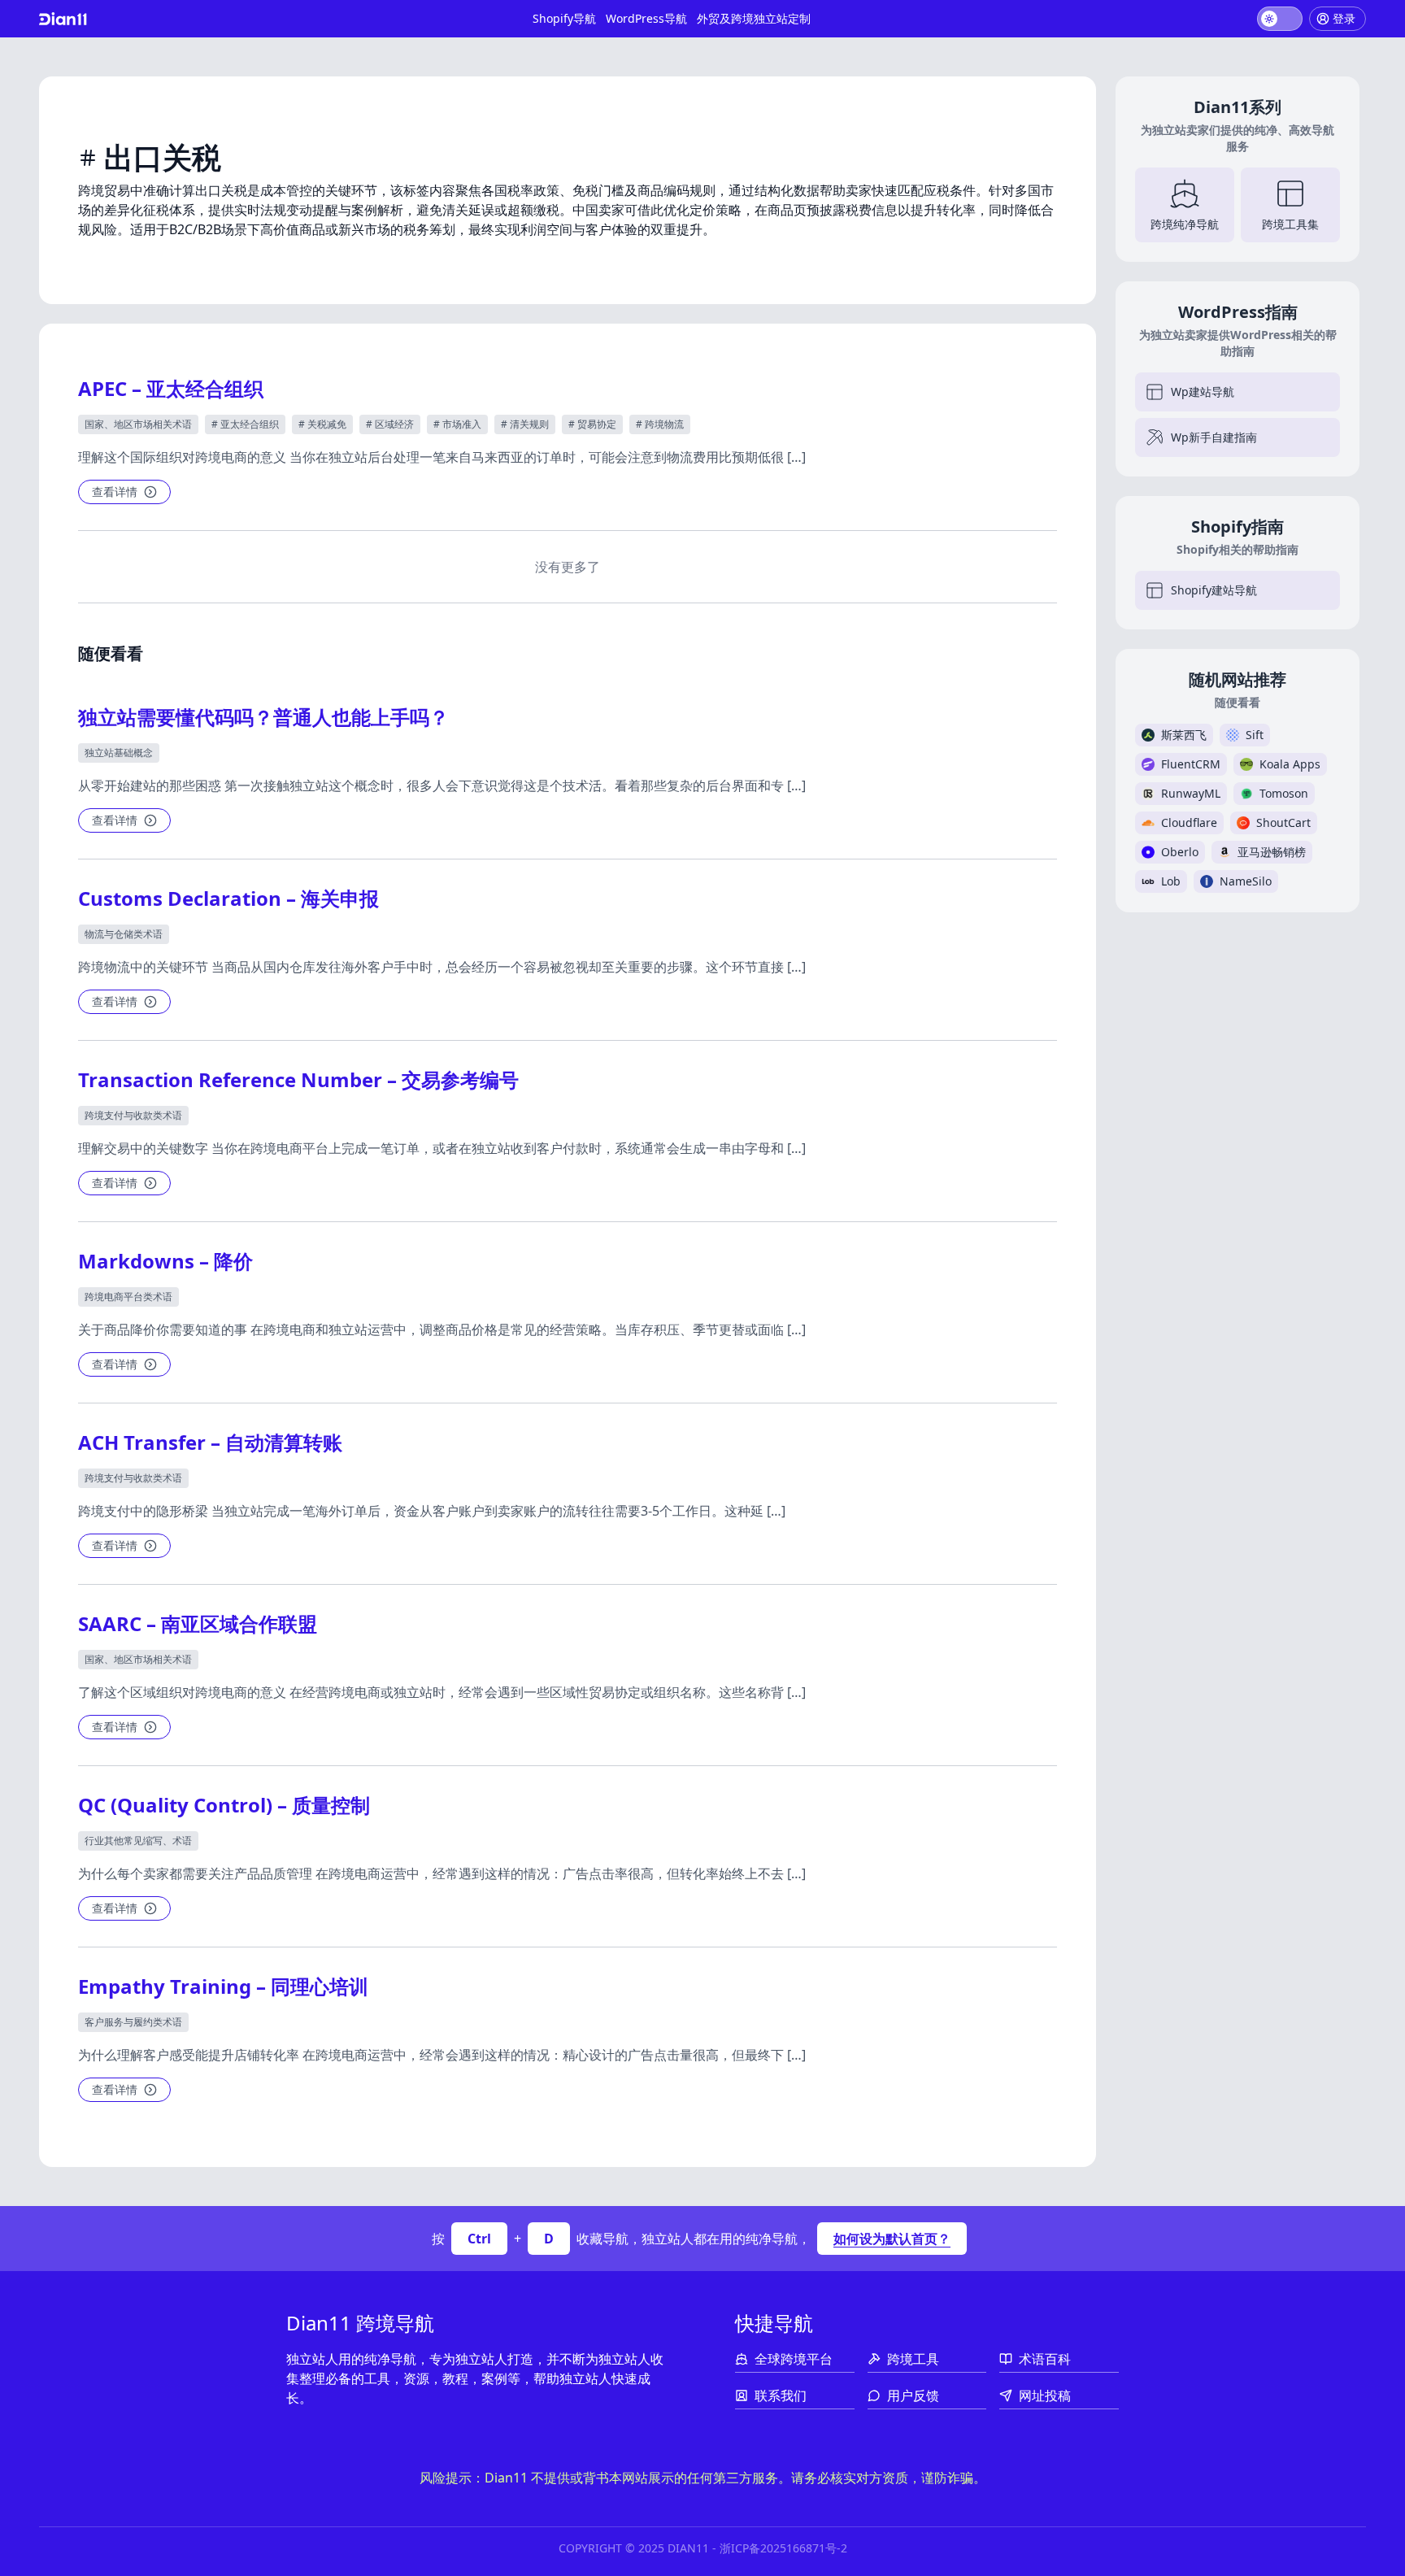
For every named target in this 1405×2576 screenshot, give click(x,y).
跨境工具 (913, 2359)
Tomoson (1284, 793)
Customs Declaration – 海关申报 (228, 898)
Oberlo (1180, 852)
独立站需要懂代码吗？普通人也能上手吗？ (263, 717)
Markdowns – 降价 (165, 1261)
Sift (1255, 735)
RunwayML (1191, 793)
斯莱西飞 (1184, 735)
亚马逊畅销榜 (1272, 852)
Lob (1171, 881)
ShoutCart (1283, 822)
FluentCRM (1191, 764)
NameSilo (1246, 881)
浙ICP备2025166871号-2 (783, 2548)
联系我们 (781, 2395)
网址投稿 (1045, 2395)
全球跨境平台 (794, 2359)
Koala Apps (1290, 764)
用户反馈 (913, 2395)
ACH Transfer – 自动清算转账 (210, 1442)
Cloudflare (1189, 822)
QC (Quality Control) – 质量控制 (224, 1805)
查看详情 (115, 492)
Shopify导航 (564, 18)
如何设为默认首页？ (892, 2239)
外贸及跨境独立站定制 (754, 18)
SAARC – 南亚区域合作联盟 (198, 1623)
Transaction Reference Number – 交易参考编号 (298, 1079)
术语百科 (1045, 2359)
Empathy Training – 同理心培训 (223, 1986)
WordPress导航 (646, 18)
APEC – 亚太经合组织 (171, 388)
